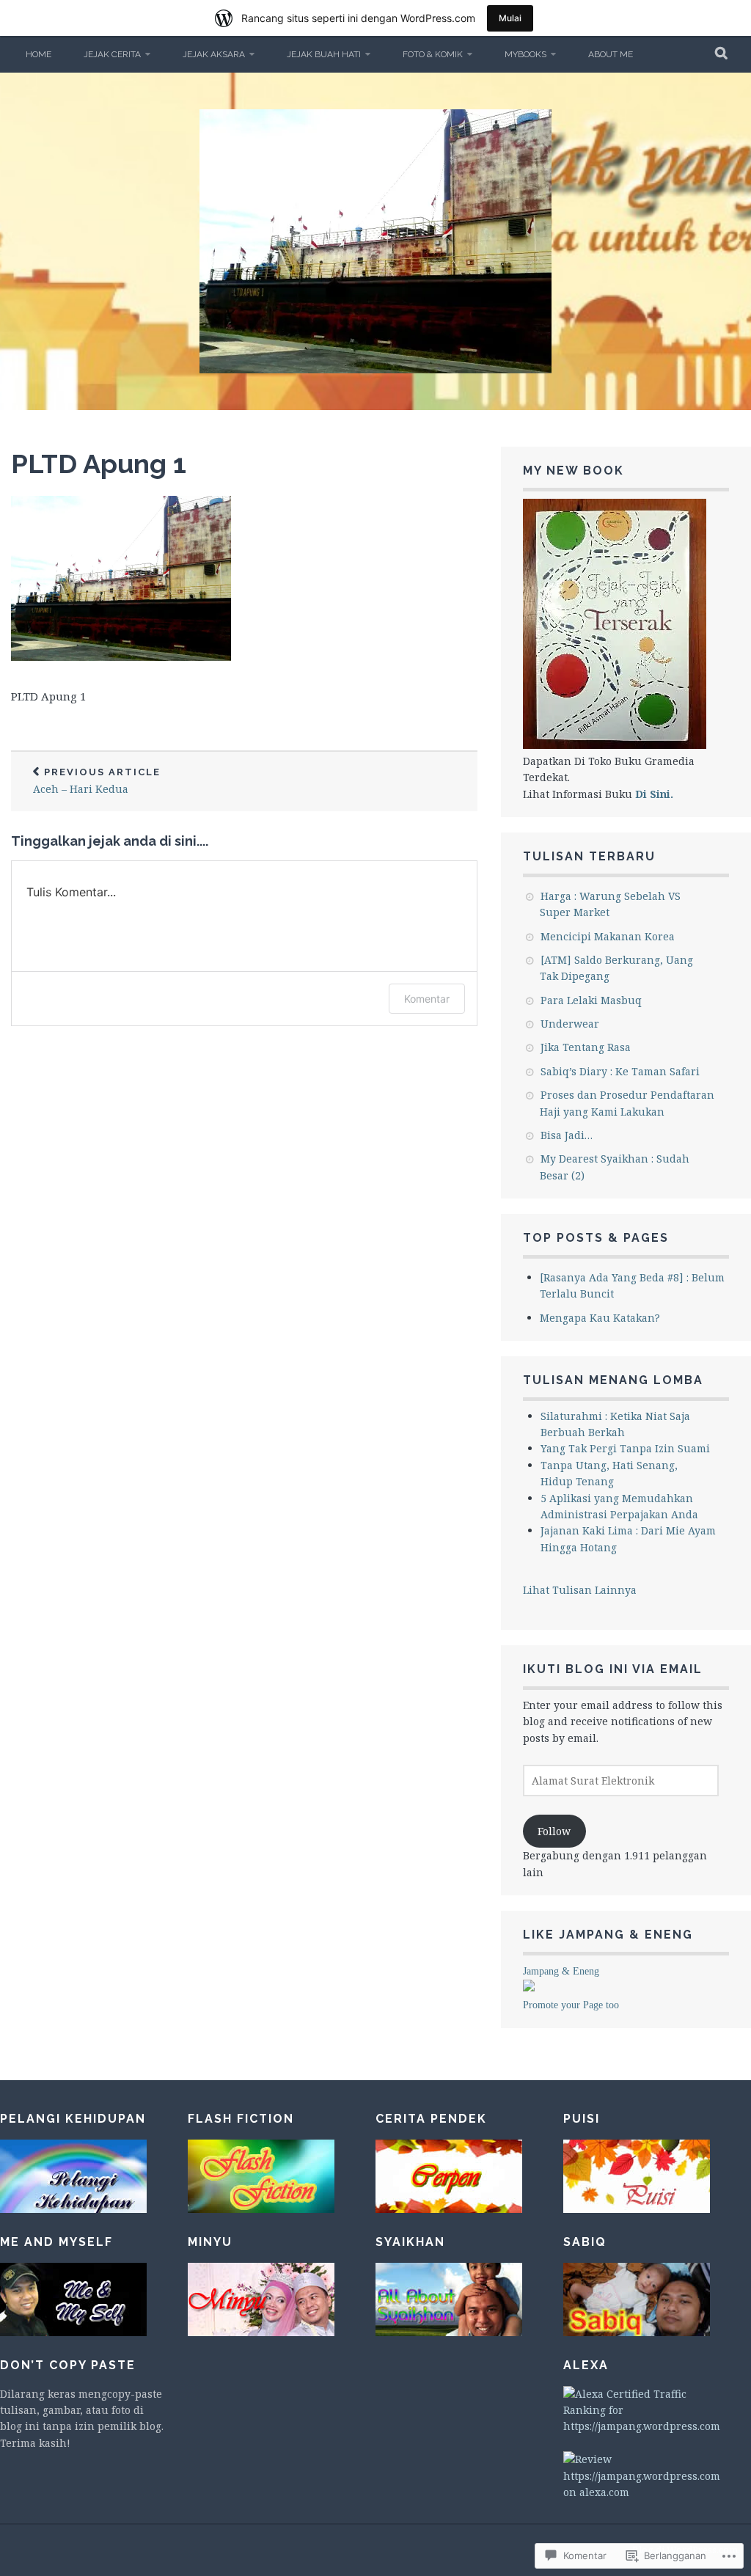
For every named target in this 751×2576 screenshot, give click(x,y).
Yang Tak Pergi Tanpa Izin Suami (625, 1448)
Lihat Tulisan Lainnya (580, 1590)
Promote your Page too (571, 2005)
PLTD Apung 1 (99, 464)
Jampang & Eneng (561, 1971)
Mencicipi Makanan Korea (608, 936)
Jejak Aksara (214, 54)
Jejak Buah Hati (324, 54)
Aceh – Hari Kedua (97, 782)
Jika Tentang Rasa (586, 1047)
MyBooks (525, 54)
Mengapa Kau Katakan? (600, 1318)
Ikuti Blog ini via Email (613, 1669)
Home (39, 54)
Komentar (427, 999)
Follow (554, 1831)
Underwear (570, 1024)
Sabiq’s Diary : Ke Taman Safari (620, 1071)
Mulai (510, 18)
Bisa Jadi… (567, 1135)
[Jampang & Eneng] (529, 1987)
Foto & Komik (433, 54)
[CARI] (722, 54)
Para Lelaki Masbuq (591, 1000)
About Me (611, 54)
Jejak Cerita (112, 54)
